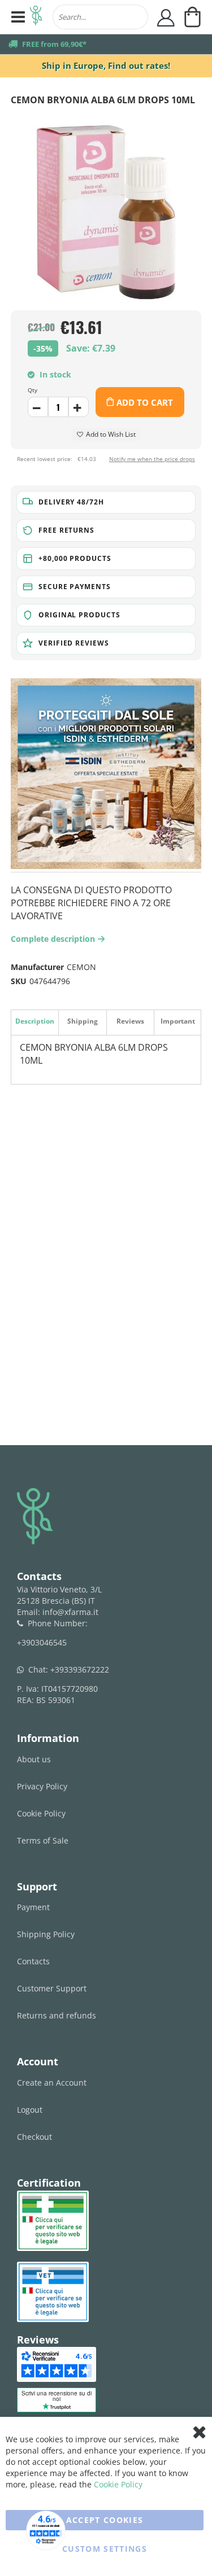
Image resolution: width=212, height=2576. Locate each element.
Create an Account (52, 2083)
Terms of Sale (43, 1840)
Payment (33, 1907)
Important (178, 1021)
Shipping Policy (46, 1934)
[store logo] (36, 17)
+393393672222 (80, 1669)
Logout (30, 2110)
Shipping (83, 1021)
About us (34, 1759)
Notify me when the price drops (152, 459)
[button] (106, 502)
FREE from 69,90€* (54, 44)
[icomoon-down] (79, 407)
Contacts (33, 1961)
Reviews (130, 1021)
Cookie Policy (41, 1813)
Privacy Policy (42, 1786)
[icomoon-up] (38, 407)
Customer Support (52, 1988)
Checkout (34, 2137)
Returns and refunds (57, 2015)
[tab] (34, 1022)
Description (35, 1021)
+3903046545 (42, 1642)
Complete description (56, 939)
